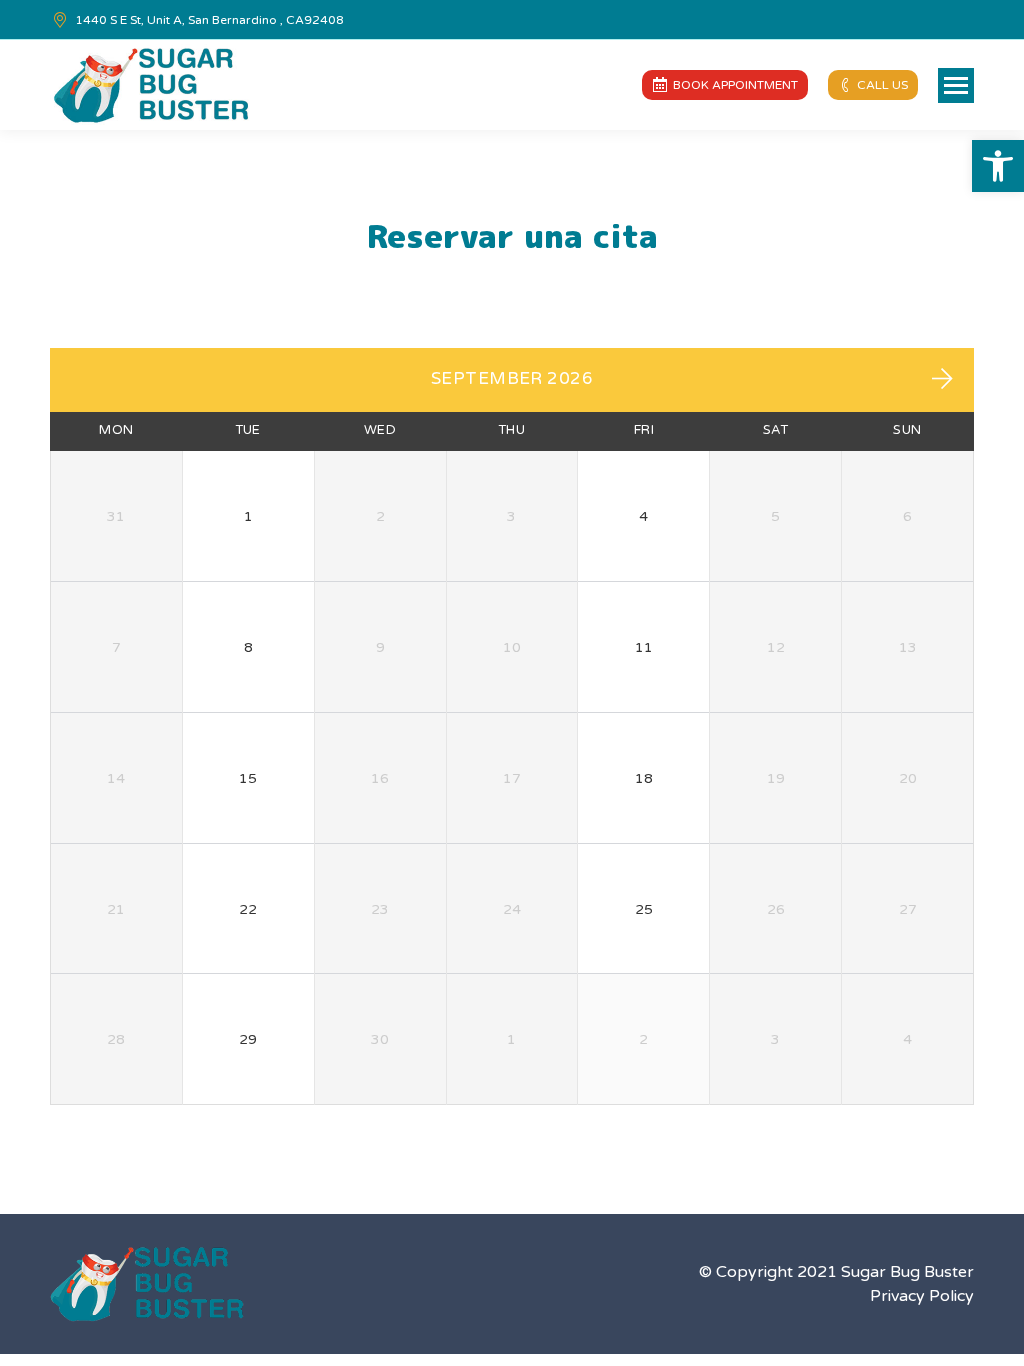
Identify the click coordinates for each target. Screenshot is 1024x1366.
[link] (998, 166)
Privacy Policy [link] (922, 1296)
